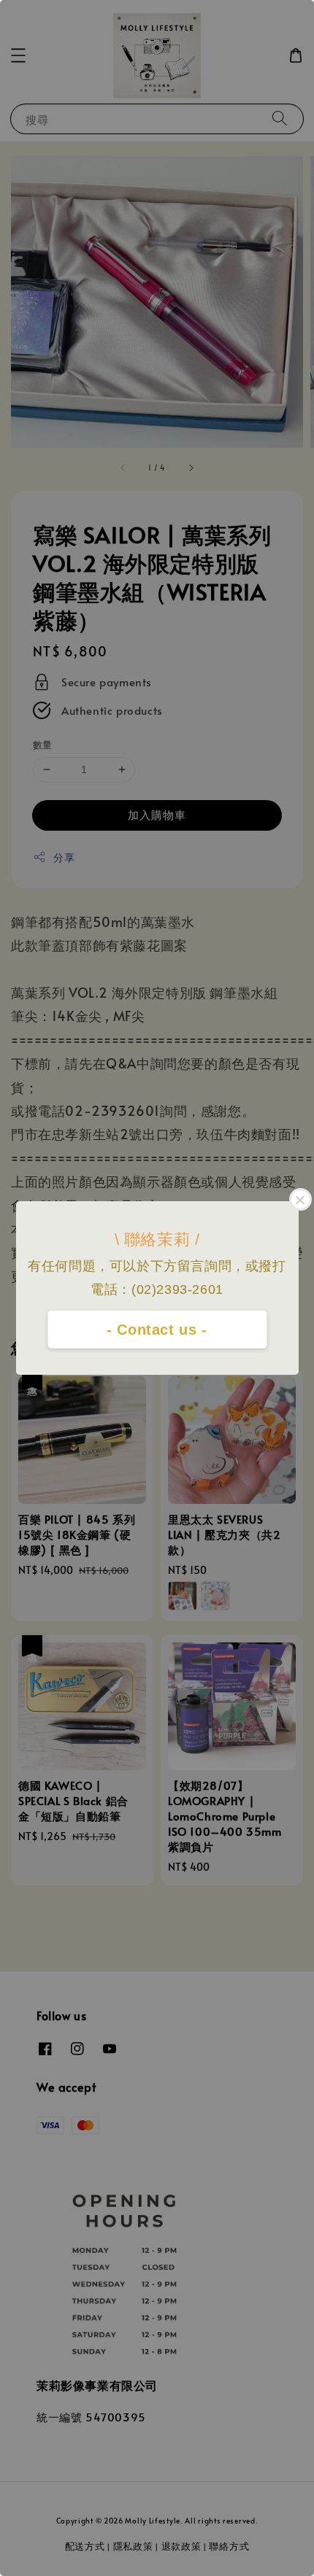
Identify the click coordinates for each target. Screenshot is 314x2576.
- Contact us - (157, 1330)
